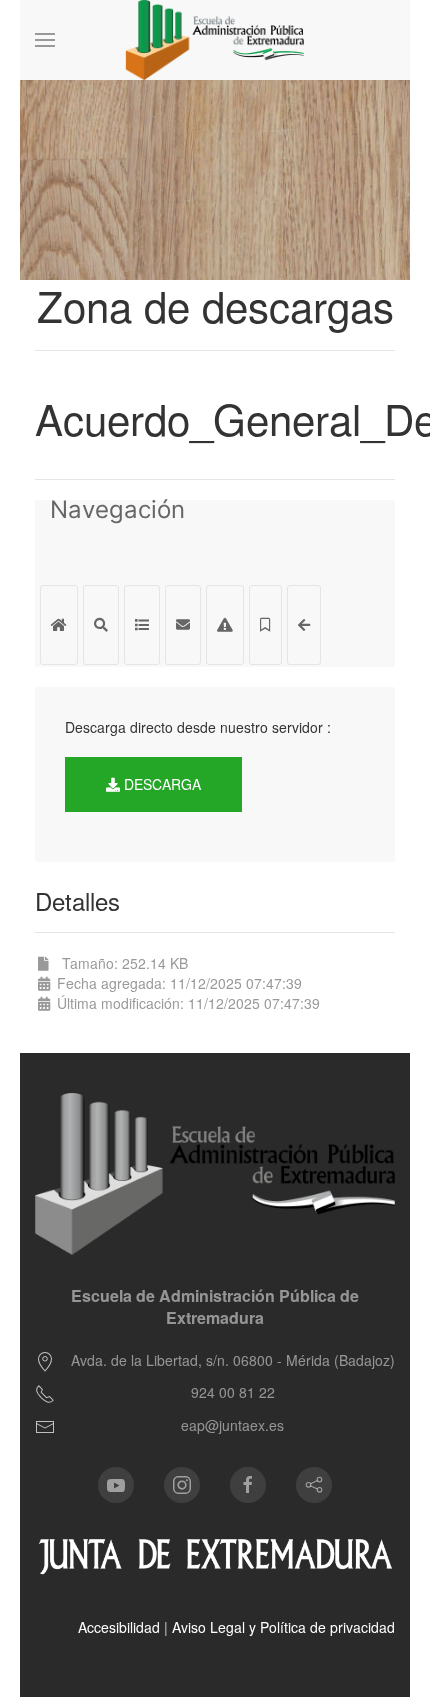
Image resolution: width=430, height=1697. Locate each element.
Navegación (117, 512)
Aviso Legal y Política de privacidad (283, 1627)
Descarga (160, 784)
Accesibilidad (119, 1627)
